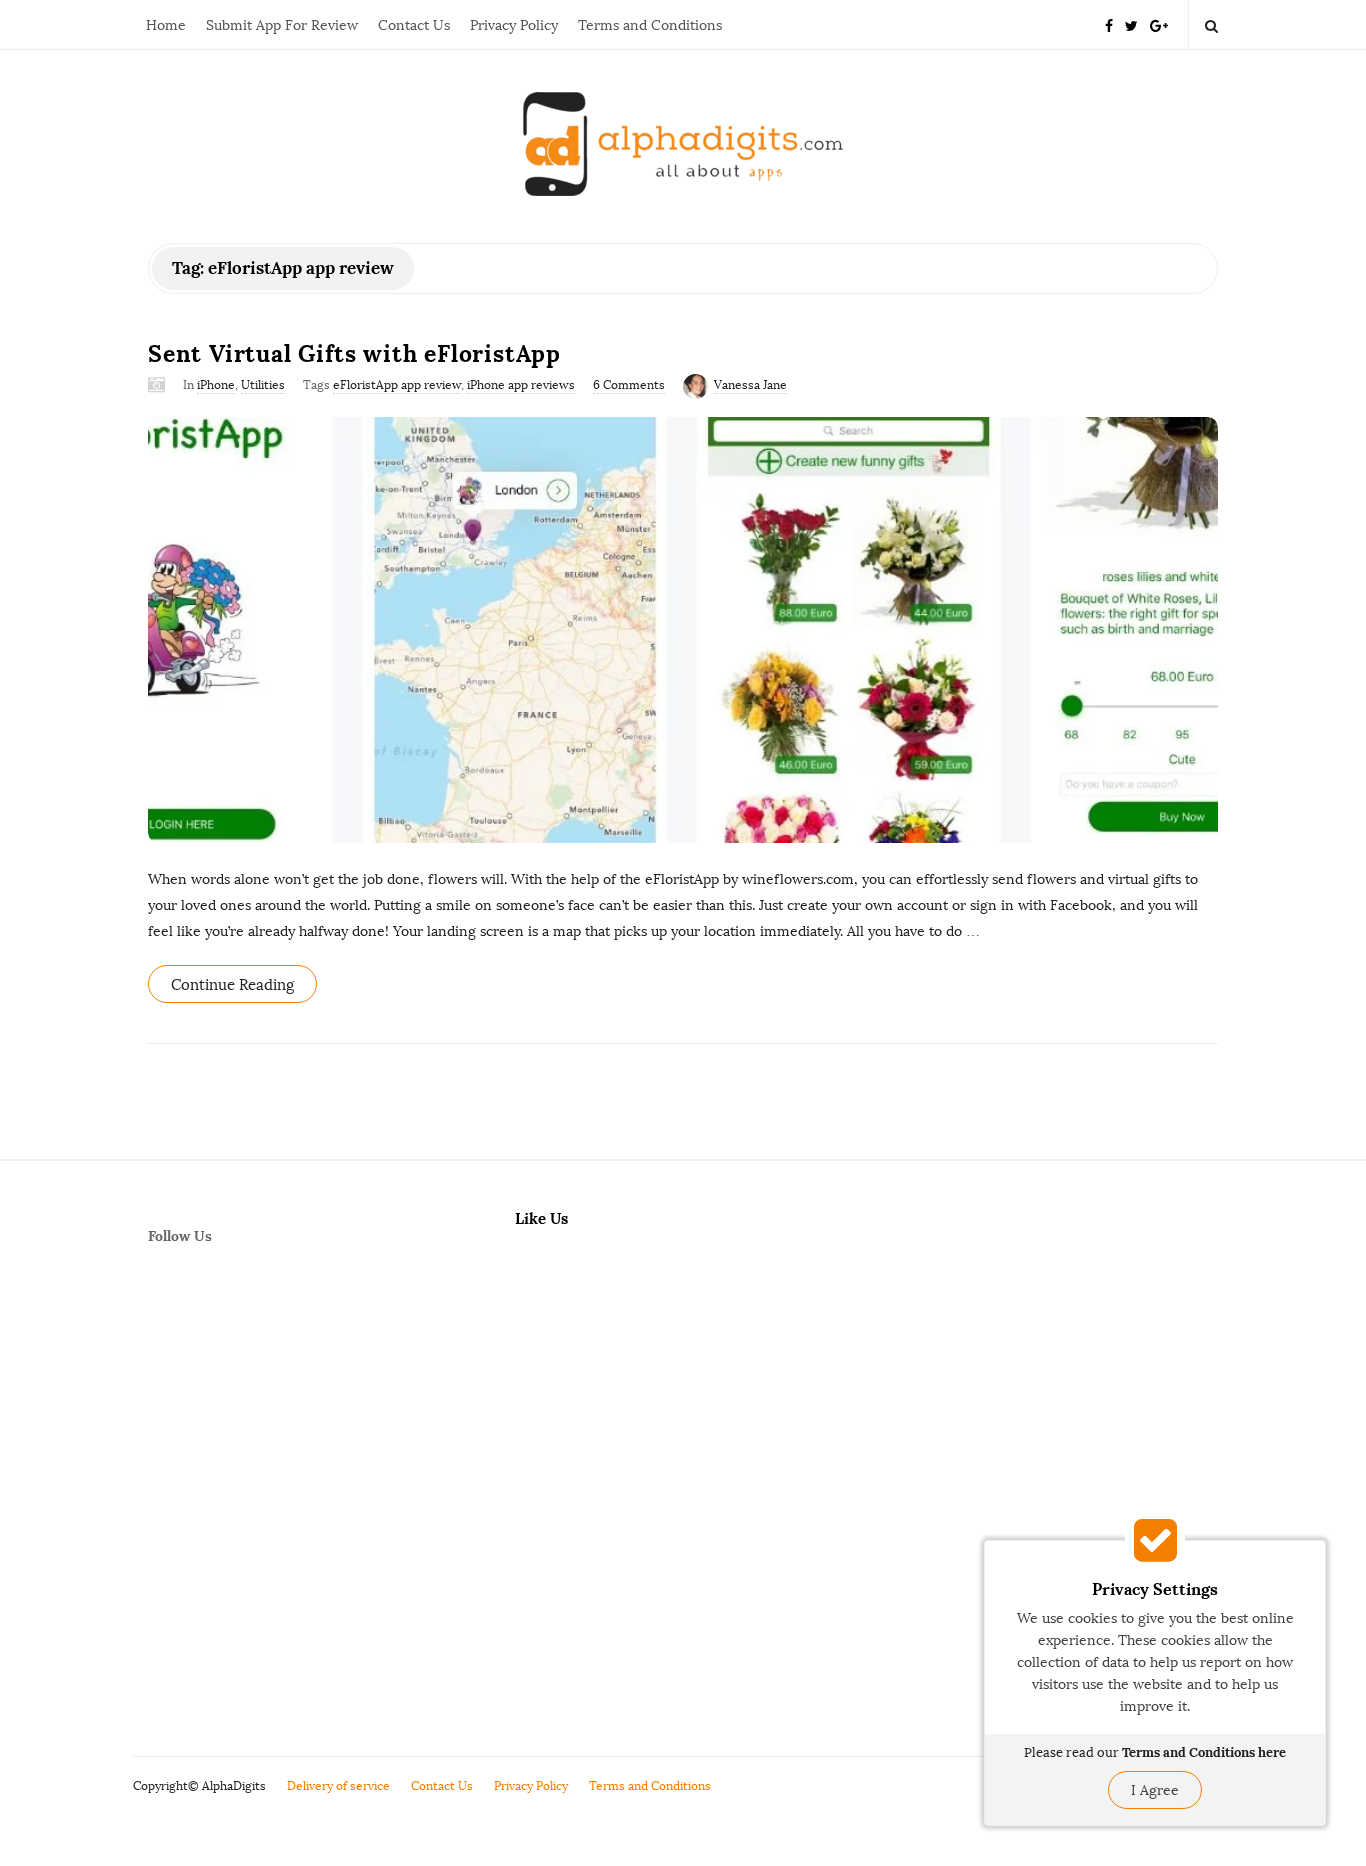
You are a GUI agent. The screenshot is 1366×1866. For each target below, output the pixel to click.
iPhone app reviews (521, 385)
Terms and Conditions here (1204, 1752)
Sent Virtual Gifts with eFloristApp (354, 353)
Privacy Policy (514, 25)
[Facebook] (1109, 24)
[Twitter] (1131, 24)
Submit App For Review (282, 25)
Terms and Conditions (650, 25)
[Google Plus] (1159, 24)
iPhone (216, 385)
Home (166, 25)
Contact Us (414, 25)
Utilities (263, 385)
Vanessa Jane (750, 385)
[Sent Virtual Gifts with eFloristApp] (683, 630)
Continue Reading (232, 985)
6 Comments (629, 385)
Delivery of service (338, 1786)
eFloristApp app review (397, 385)
